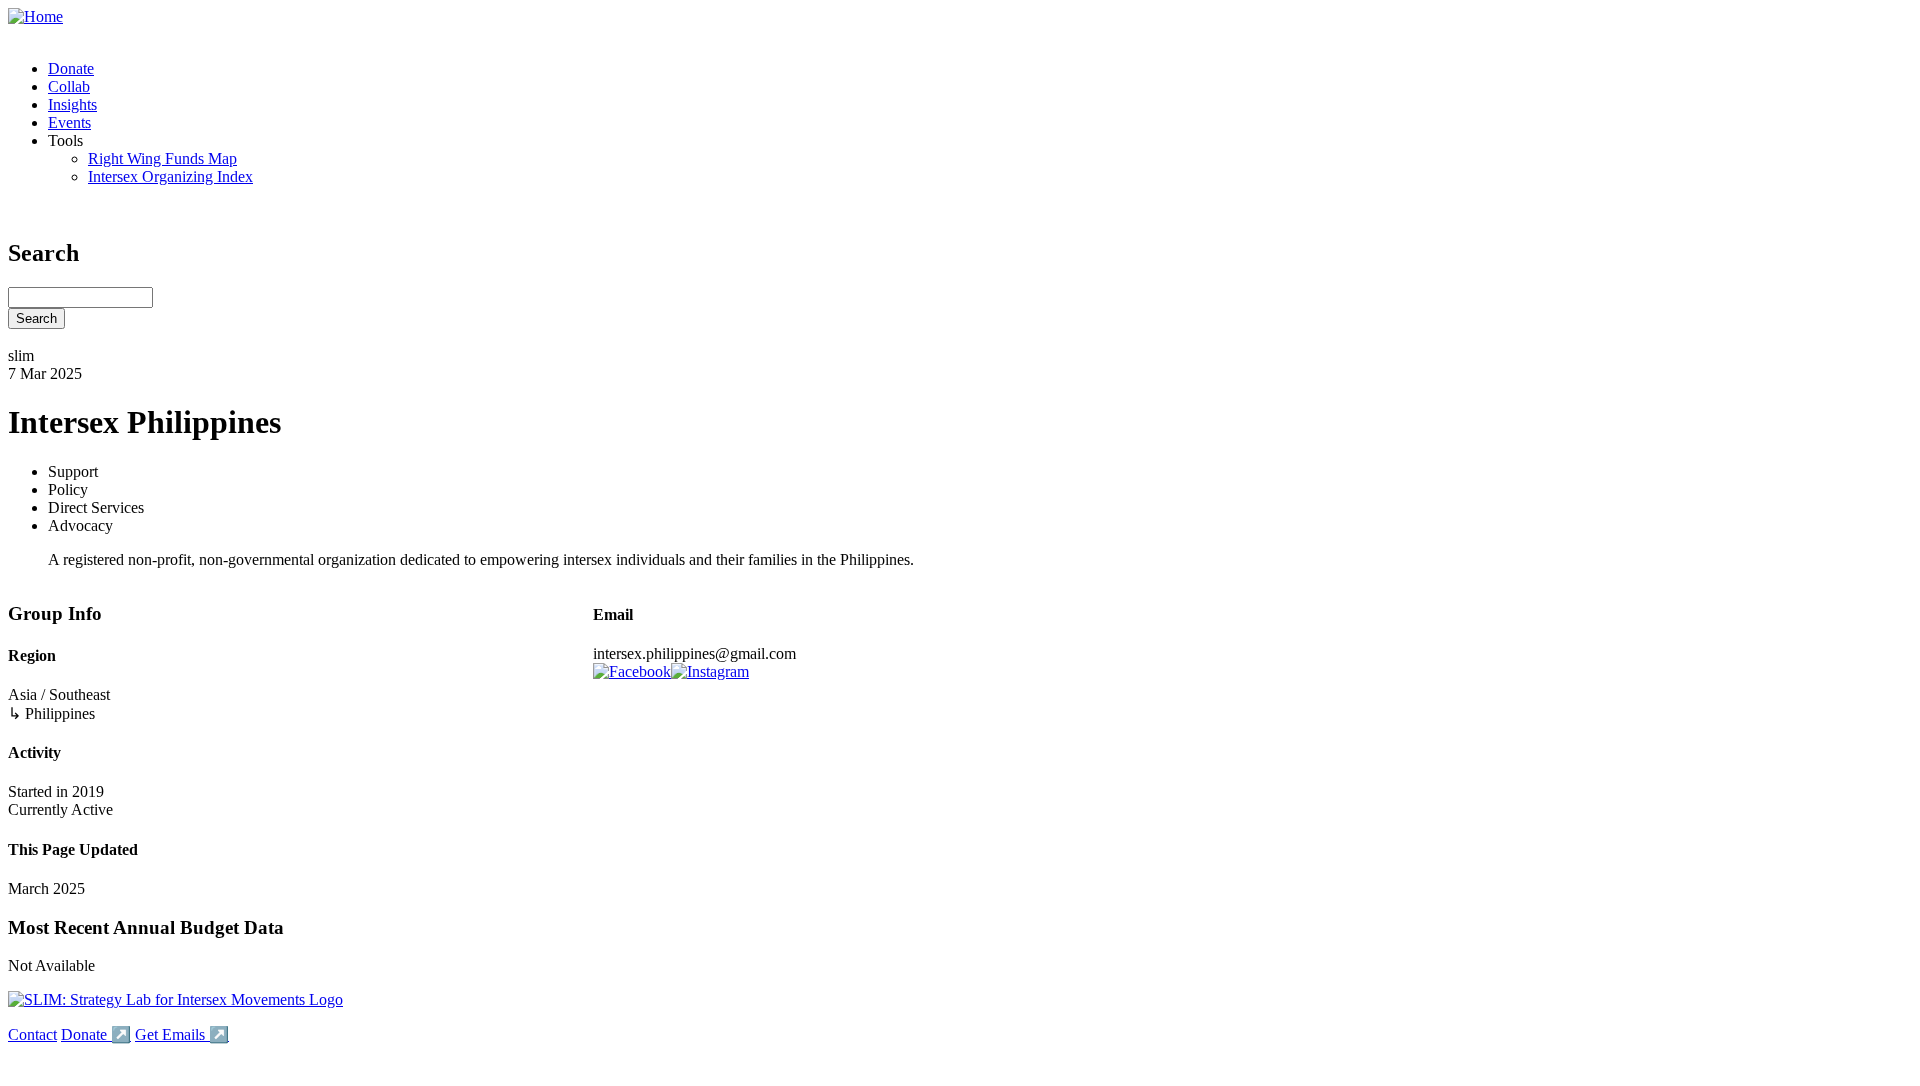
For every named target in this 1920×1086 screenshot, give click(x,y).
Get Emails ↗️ (182, 1034)
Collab (69, 86)
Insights (72, 104)
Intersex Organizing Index (170, 176)
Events (69, 122)
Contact (32, 1034)
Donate (71, 68)
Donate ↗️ (96, 1034)
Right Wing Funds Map (162, 158)
